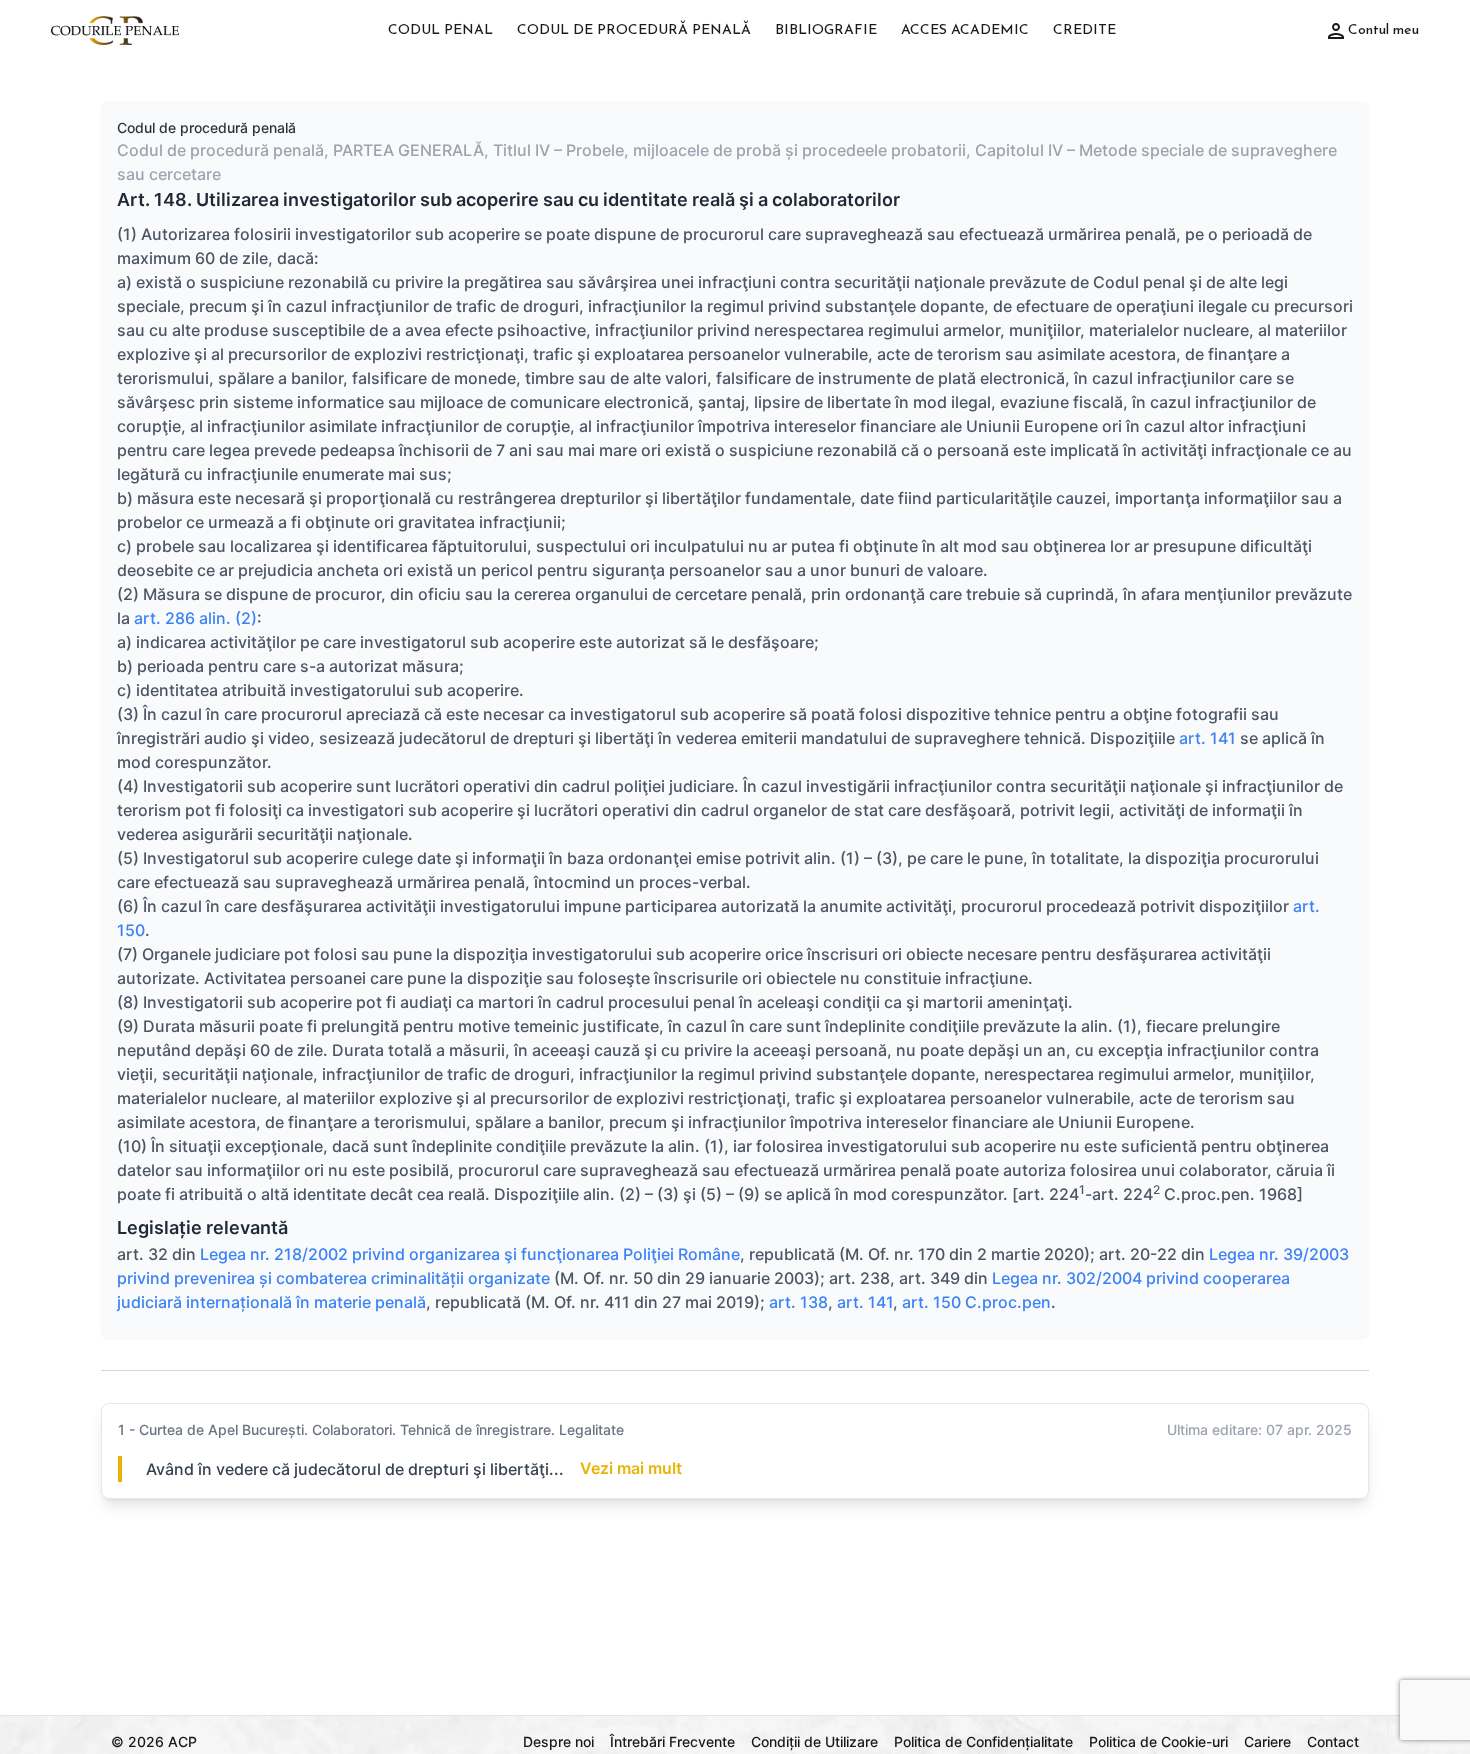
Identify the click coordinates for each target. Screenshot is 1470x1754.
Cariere (1267, 1741)
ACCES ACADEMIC (965, 30)
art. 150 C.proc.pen (976, 1302)
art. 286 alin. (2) (195, 618)
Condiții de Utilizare (814, 1741)
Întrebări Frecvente (672, 1741)
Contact (1333, 1741)
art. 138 (798, 1302)
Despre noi (558, 1741)
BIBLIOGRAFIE (826, 30)
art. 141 (1207, 738)
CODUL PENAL (440, 30)
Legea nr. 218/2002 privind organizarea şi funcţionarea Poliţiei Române (468, 1254)
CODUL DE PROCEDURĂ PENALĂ (634, 30)
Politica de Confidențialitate (983, 1741)
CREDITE (1084, 30)
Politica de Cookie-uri (1158, 1741)
